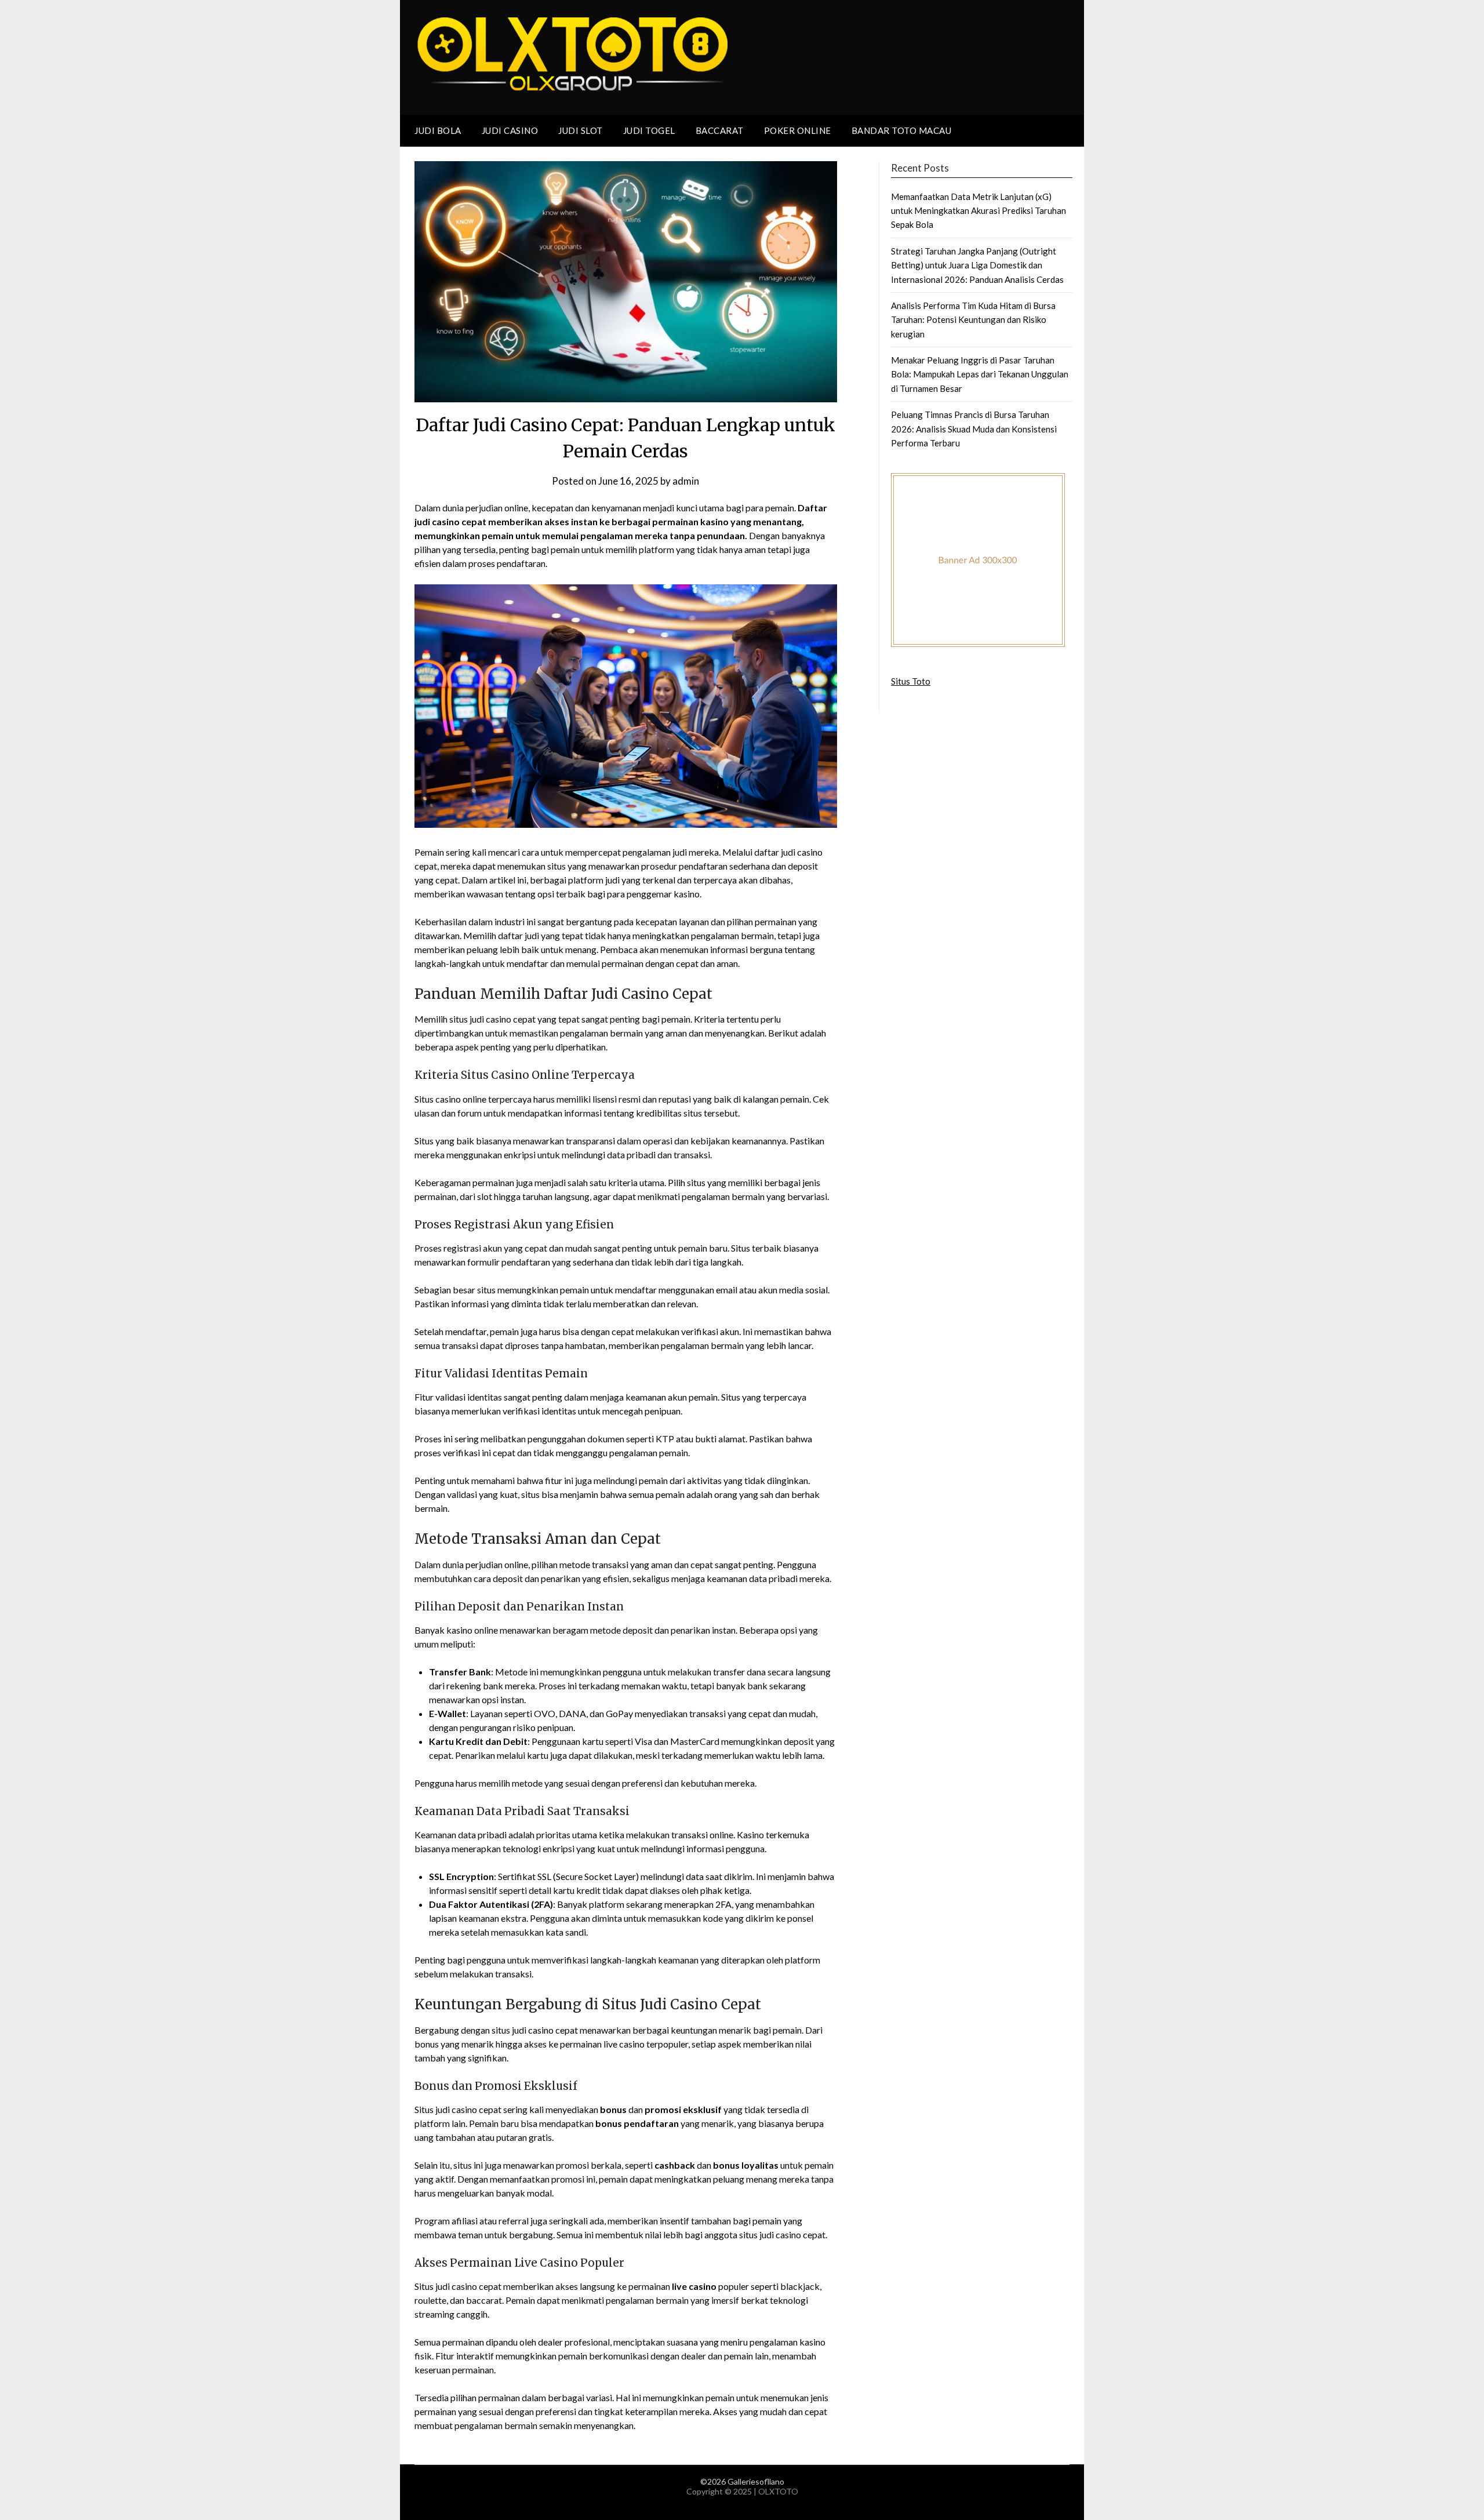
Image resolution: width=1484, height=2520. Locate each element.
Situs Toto (911, 681)
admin (686, 481)
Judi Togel (649, 130)
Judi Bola (438, 130)
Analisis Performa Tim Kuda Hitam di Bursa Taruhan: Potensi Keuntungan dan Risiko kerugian (973, 320)
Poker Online (798, 130)
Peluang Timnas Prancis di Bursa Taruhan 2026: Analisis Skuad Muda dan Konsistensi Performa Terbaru (974, 429)
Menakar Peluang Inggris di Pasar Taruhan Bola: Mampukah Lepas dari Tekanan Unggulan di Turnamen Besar (980, 374)
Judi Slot (581, 130)
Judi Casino (510, 130)
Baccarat (720, 130)
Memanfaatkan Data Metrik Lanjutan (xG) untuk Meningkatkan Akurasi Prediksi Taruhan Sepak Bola (979, 211)
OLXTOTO (778, 2491)
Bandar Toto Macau (902, 130)
